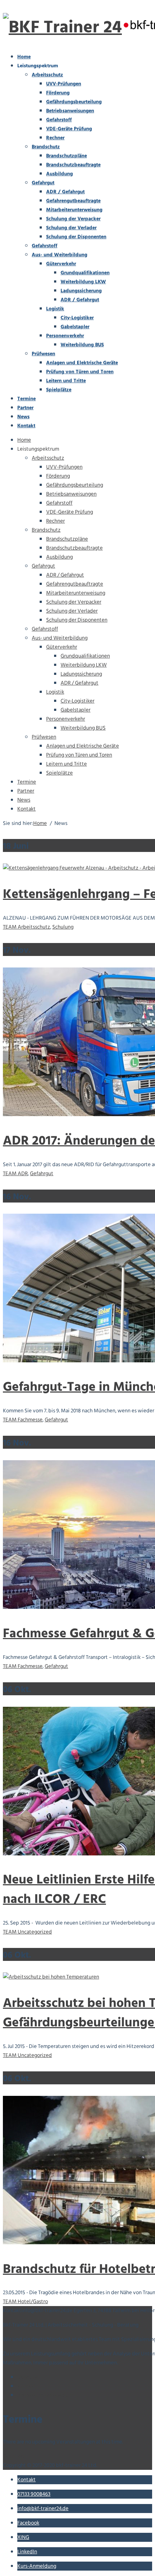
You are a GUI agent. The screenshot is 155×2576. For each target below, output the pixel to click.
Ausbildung (59, 173)
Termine (26, 398)
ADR (23, 1174)
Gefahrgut (43, 182)
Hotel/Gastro (33, 2302)
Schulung (63, 927)
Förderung (58, 92)
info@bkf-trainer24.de (43, 2509)
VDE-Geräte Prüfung (69, 128)
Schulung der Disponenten (76, 236)
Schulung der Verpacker (73, 218)
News (23, 416)
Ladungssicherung (81, 290)
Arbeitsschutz (47, 74)
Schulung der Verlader (71, 227)
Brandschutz (46, 146)
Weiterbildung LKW (83, 281)
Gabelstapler (75, 326)
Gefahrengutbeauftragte (73, 200)
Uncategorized (35, 1932)
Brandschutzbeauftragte (73, 164)
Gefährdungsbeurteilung (74, 101)
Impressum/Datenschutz (46, 2395)
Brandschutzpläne (67, 155)
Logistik (55, 308)
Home (24, 56)
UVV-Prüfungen (64, 83)
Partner (25, 407)
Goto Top (14, 2456)
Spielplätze (59, 389)
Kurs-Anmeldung (37, 2566)
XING (23, 2537)
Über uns (28, 2377)
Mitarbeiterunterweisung (74, 209)
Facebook (28, 2523)
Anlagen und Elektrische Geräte (82, 362)
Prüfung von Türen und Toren (80, 371)
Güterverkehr (61, 263)
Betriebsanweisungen (70, 110)
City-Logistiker (77, 317)
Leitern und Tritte (66, 380)
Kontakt (26, 425)
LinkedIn (27, 2552)
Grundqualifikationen (85, 272)
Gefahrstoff (59, 119)
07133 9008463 (34, 2494)
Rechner (55, 137)
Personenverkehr (65, 335)
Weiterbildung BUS (82, 344)
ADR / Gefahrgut (65, 191)
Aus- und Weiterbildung (59, 254)
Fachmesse (30, 1420)
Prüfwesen (43, 353)
